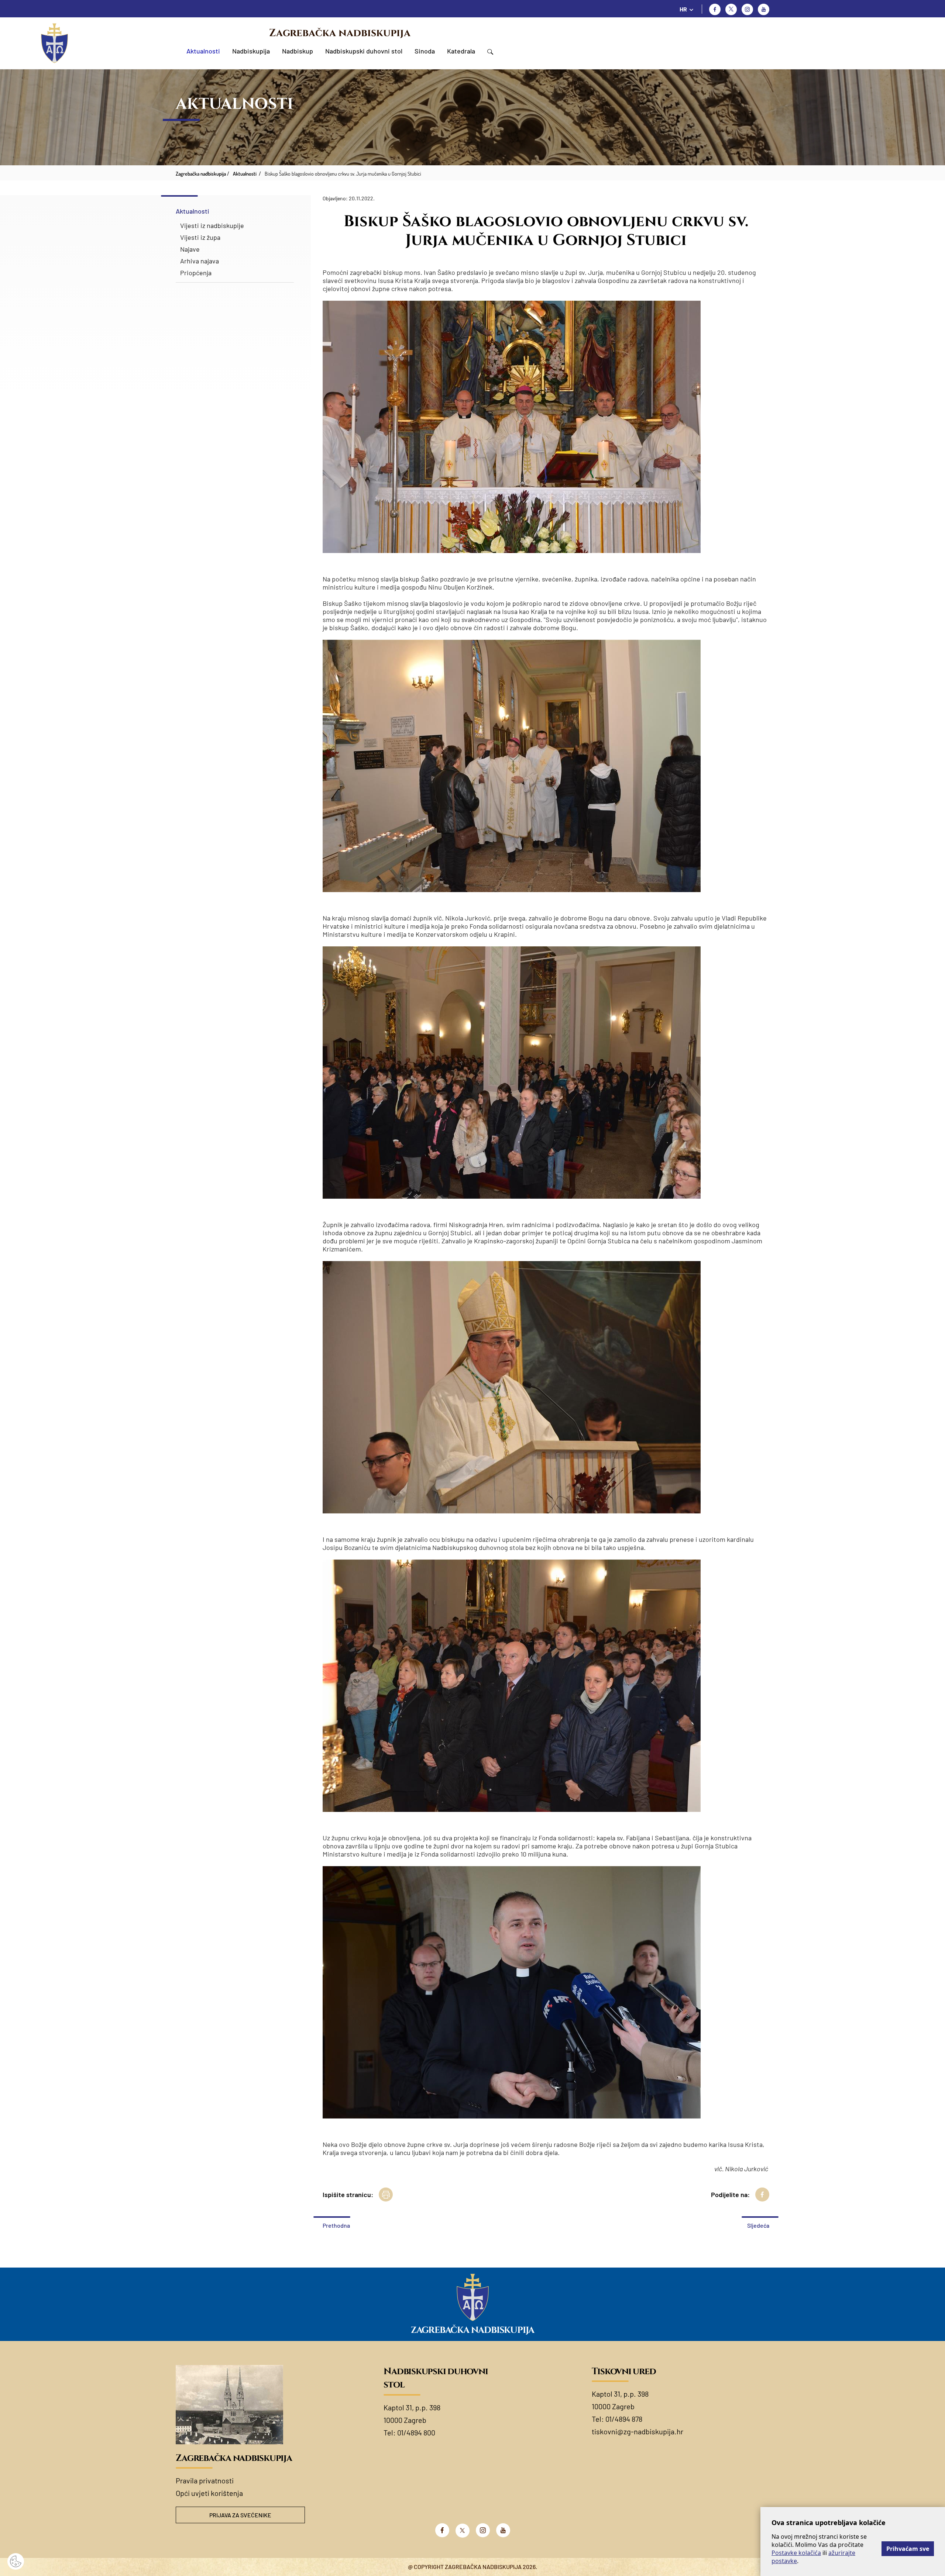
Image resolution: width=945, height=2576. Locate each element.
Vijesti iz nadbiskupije (212, 225)
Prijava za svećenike (240, 2515)
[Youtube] (764, 9)
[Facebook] (715, 9)
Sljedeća (758, 2225)
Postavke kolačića (796, 2553)
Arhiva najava (200, 261)
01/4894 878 (624, 2419)
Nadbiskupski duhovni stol (364, 51)
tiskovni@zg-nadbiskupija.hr (638, 2431)
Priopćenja (196, 273)
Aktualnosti (203, 51)
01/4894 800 (416, 2432)
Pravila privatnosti (205, 2480)
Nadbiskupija (251, 51)
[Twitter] (731, 9)
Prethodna (336, 2225)
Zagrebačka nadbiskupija (340, 33)
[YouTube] (503, 2530)
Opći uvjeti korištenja (209, 2493)
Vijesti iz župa (200, 237)
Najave (190, 249)
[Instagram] (747, 9)
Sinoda (425, 51)
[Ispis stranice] (386, 2195)
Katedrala (461, 51)
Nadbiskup (298, 51)
